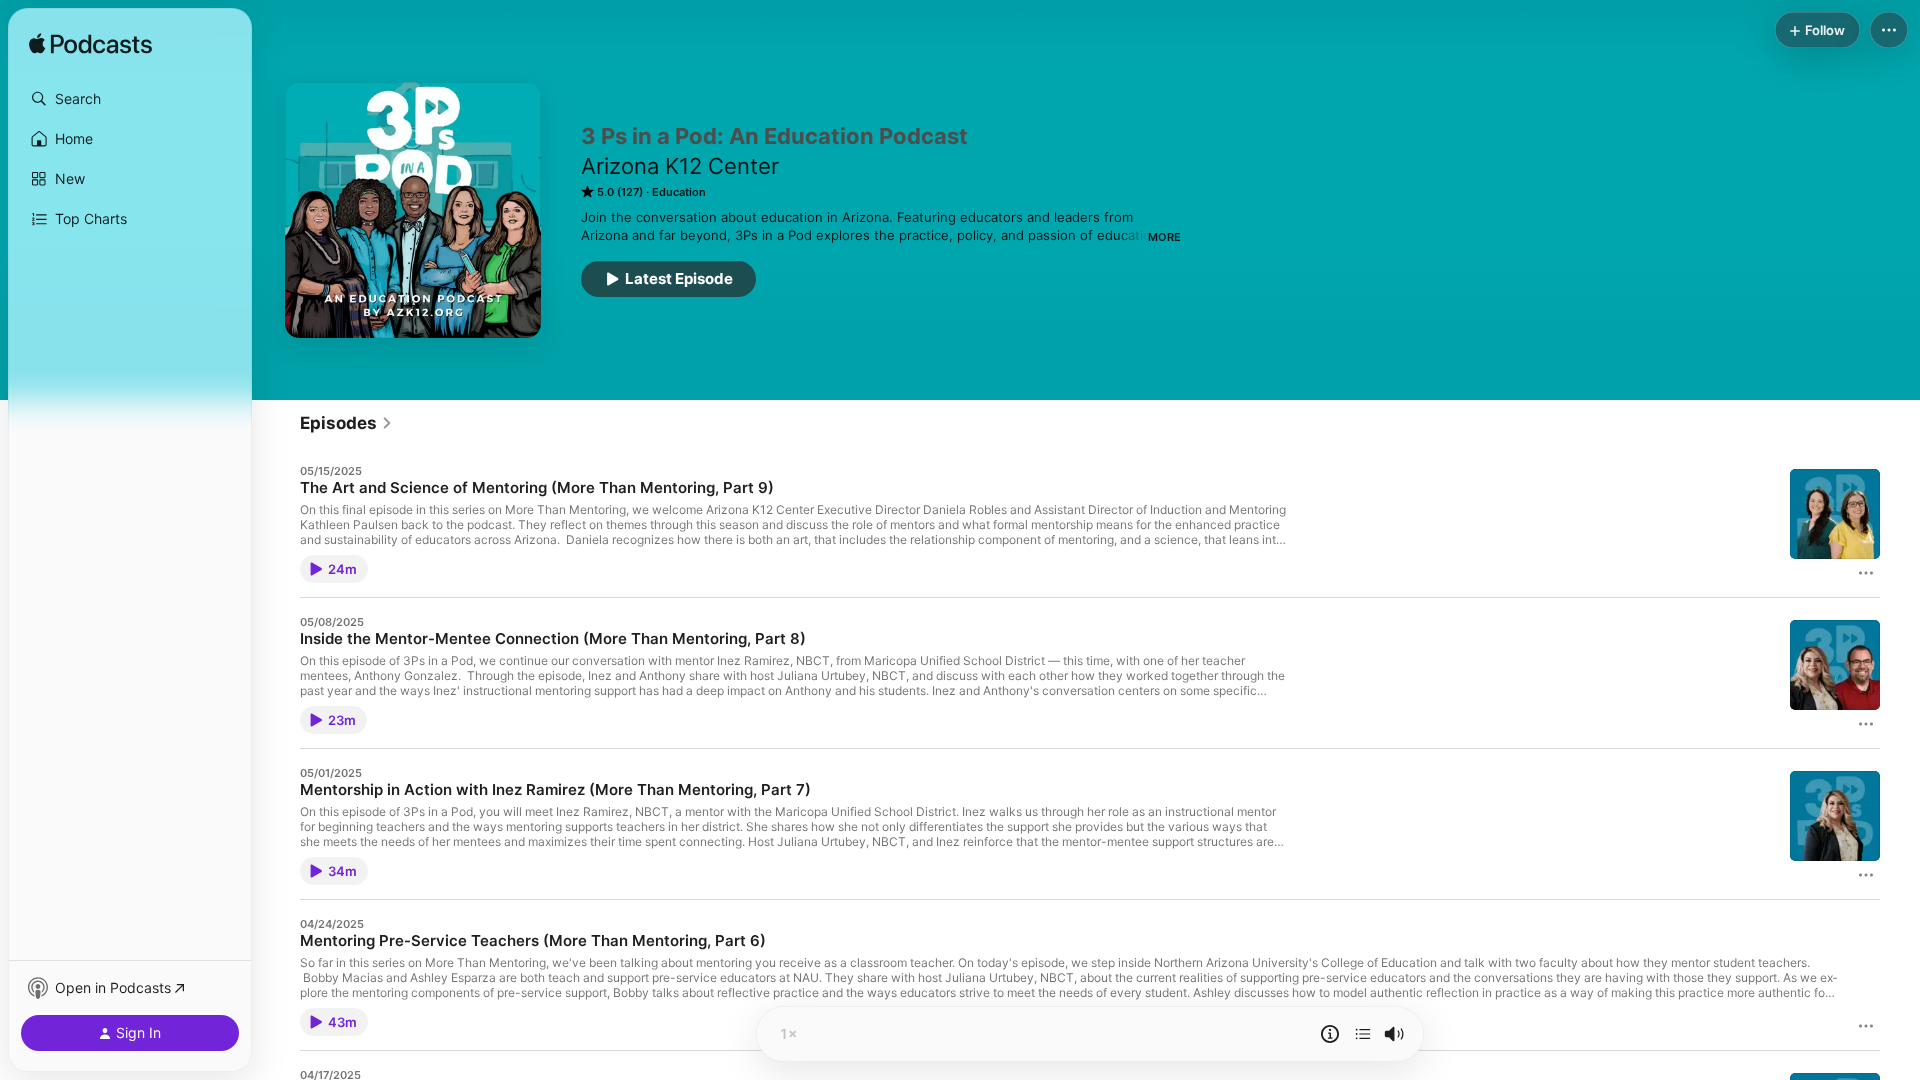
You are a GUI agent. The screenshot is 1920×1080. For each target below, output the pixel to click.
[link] (346, 423)
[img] (90, 45)
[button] (130, 99)
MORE (1164, 237)
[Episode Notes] (1330, 1034)
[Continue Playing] (1363, 1034)
